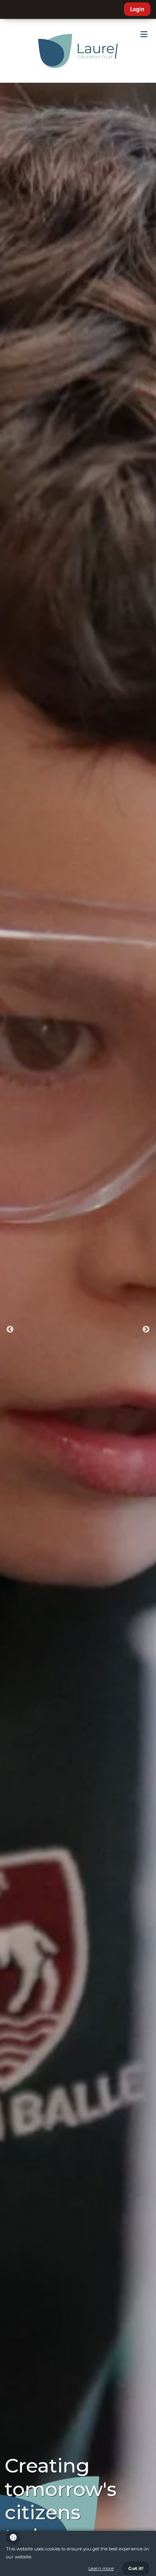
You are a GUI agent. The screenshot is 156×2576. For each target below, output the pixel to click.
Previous (10, 1330)
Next (146, 1330)
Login (137, 9)
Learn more (101, 2568)
